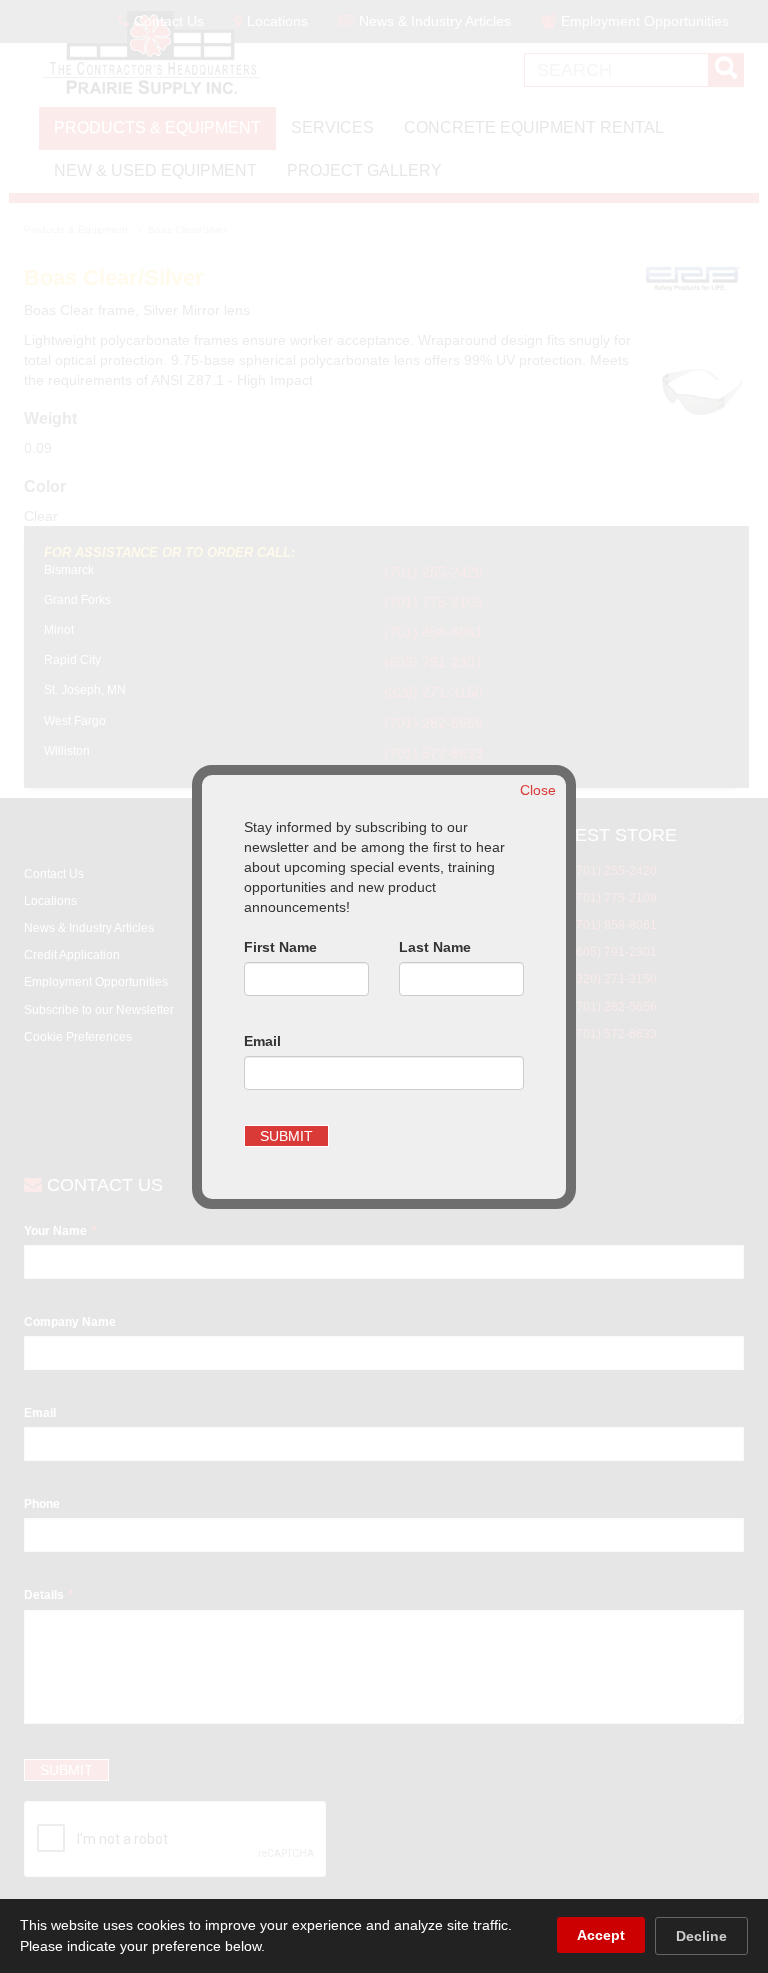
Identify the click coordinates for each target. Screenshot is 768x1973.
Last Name (435, 947)
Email (262, 1041)
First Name (280, 947)
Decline (701, 1936)
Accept (601, 1935)
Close (538, 790)
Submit (286, 1136)
